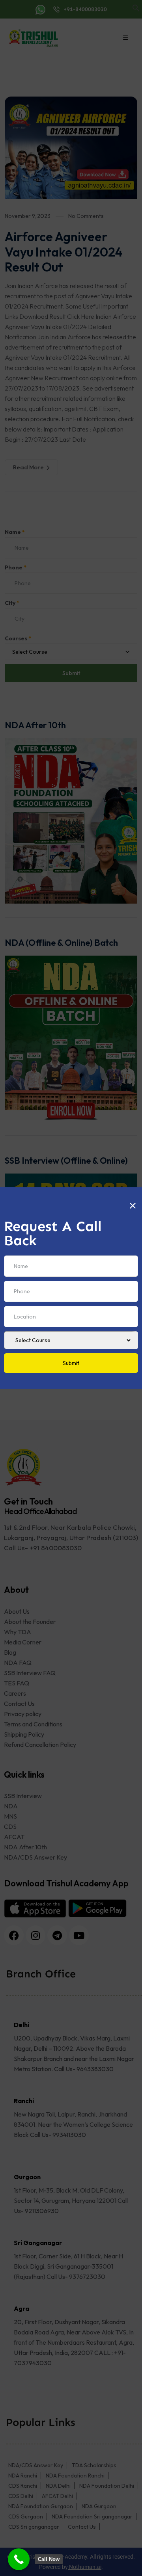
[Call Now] (19, 2559)
